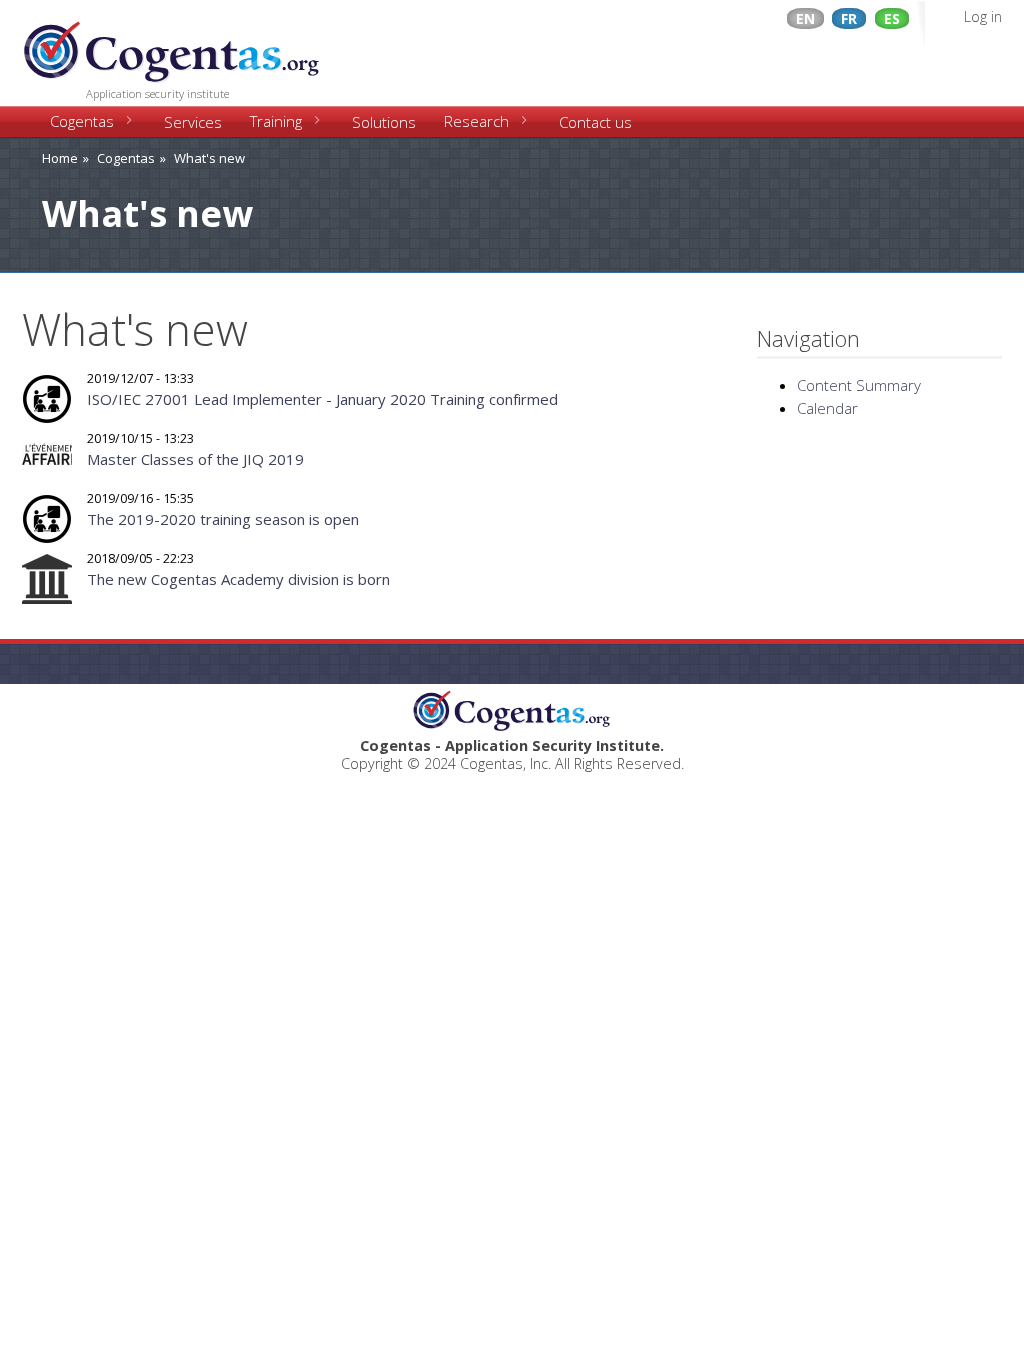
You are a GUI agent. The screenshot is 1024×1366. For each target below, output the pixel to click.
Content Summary (859, 385)
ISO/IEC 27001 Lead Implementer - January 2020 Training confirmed (322, 399)
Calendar (827, 408)
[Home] (172, 45)
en (805, 18)
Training (276, 121)
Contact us (595, 122)
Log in (983, 16)
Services (193, 122)
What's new (209, 158)
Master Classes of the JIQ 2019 (195, 459)
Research (476, 121)
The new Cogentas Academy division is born (238, 579)
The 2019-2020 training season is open (223, 519)
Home (60, 158)
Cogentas (82, 121)
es (892, 18)
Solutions (384, 122)
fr (849, 18)
